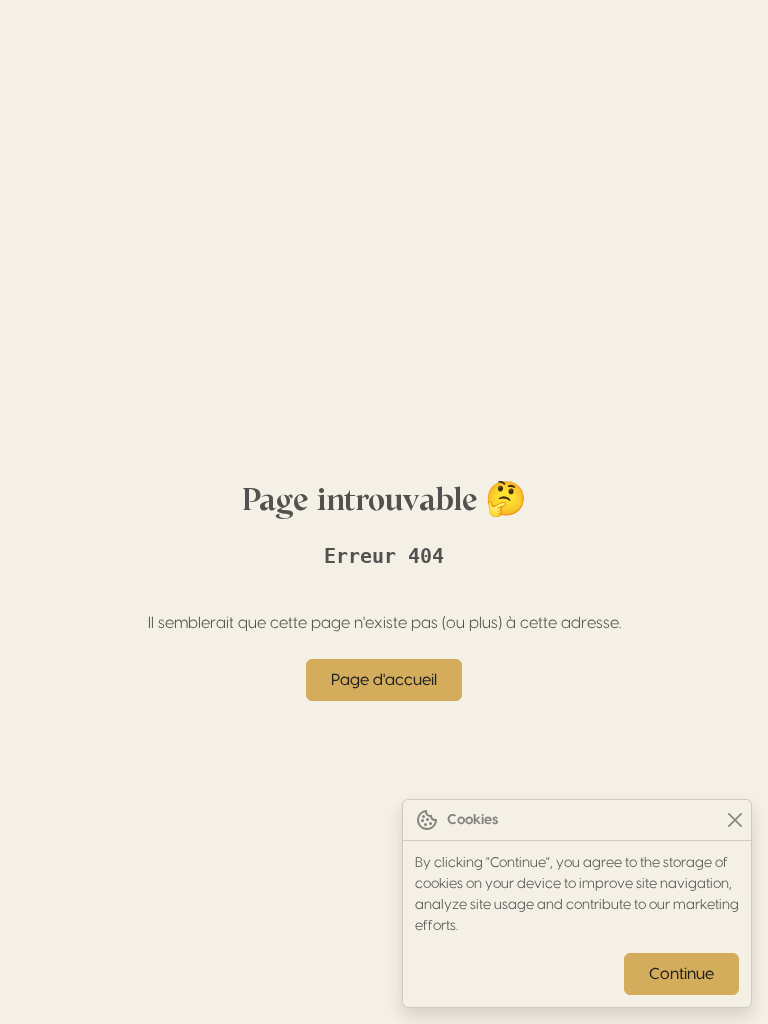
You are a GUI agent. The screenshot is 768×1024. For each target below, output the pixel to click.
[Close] (734, 820)
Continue (681, 974)
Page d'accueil (384, 680)
